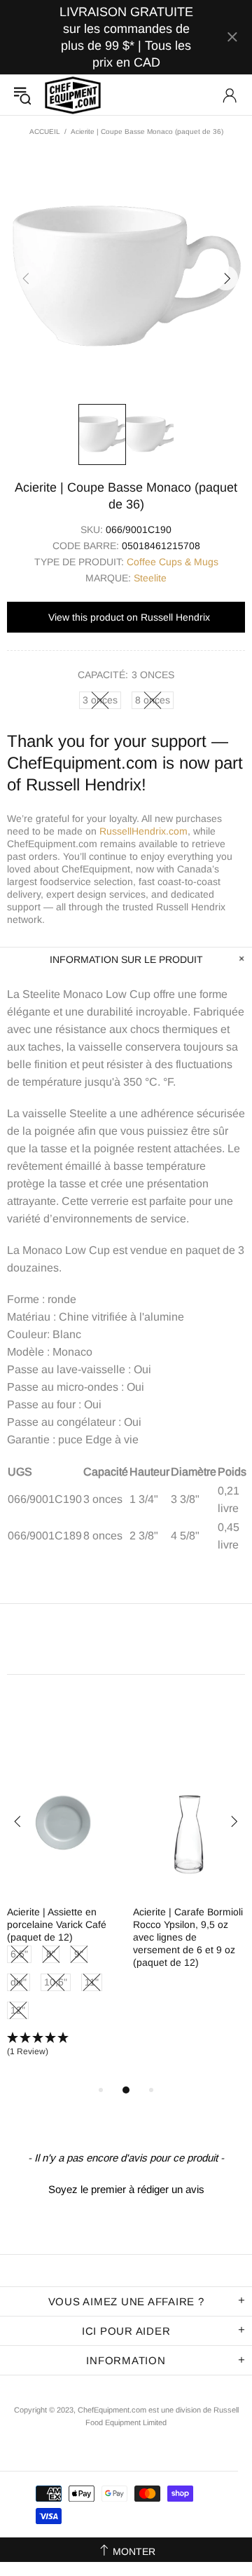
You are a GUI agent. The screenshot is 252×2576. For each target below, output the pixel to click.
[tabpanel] (63, 1916)
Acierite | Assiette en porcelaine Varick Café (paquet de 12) (57, 1924)
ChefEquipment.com (73, 95)
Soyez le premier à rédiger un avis (126, 2189)
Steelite (150, 578)
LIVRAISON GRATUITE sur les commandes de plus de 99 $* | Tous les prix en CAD (126, 37)
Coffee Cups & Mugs (173, 562)
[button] (63, 2045)
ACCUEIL (45, 132)
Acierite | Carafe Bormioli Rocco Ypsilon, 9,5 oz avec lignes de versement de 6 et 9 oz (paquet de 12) (188, 1937)
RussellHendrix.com (143, 831)
